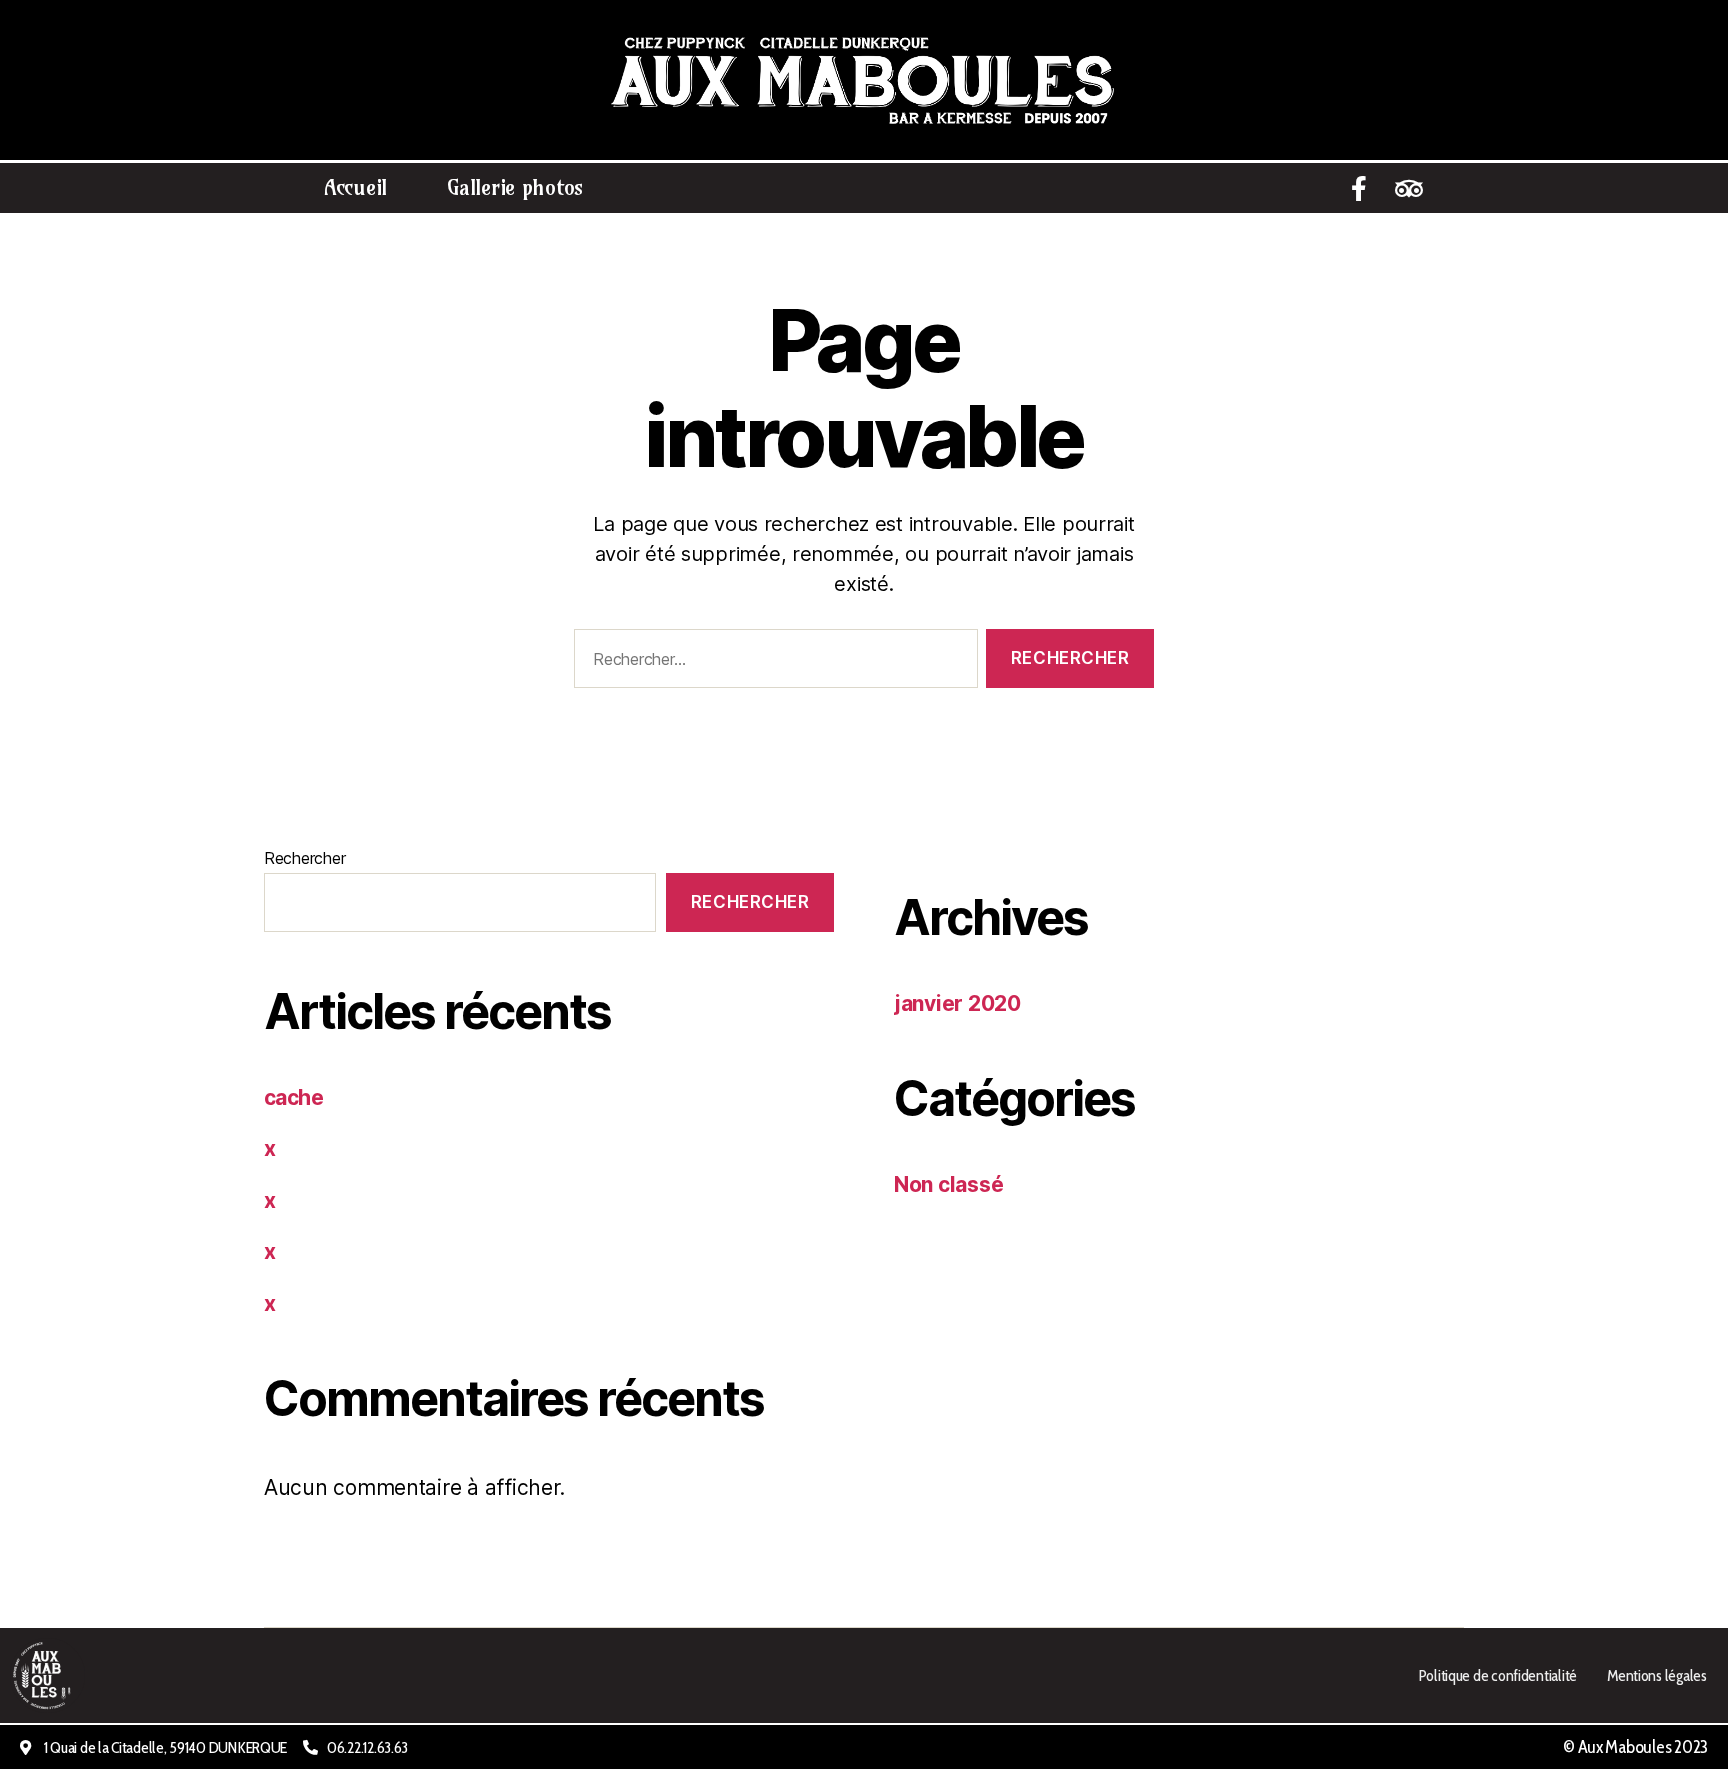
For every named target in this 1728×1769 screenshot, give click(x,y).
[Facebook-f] (1359, 188)
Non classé (948, 1184)
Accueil (355, 187)
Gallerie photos (515, 187)
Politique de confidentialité (1497, 1675)
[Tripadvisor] (1409, 188)
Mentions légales (1657, 1675)
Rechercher (304, 858)
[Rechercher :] (772, 662)
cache (293, 1097)
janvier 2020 (957, 1003)
